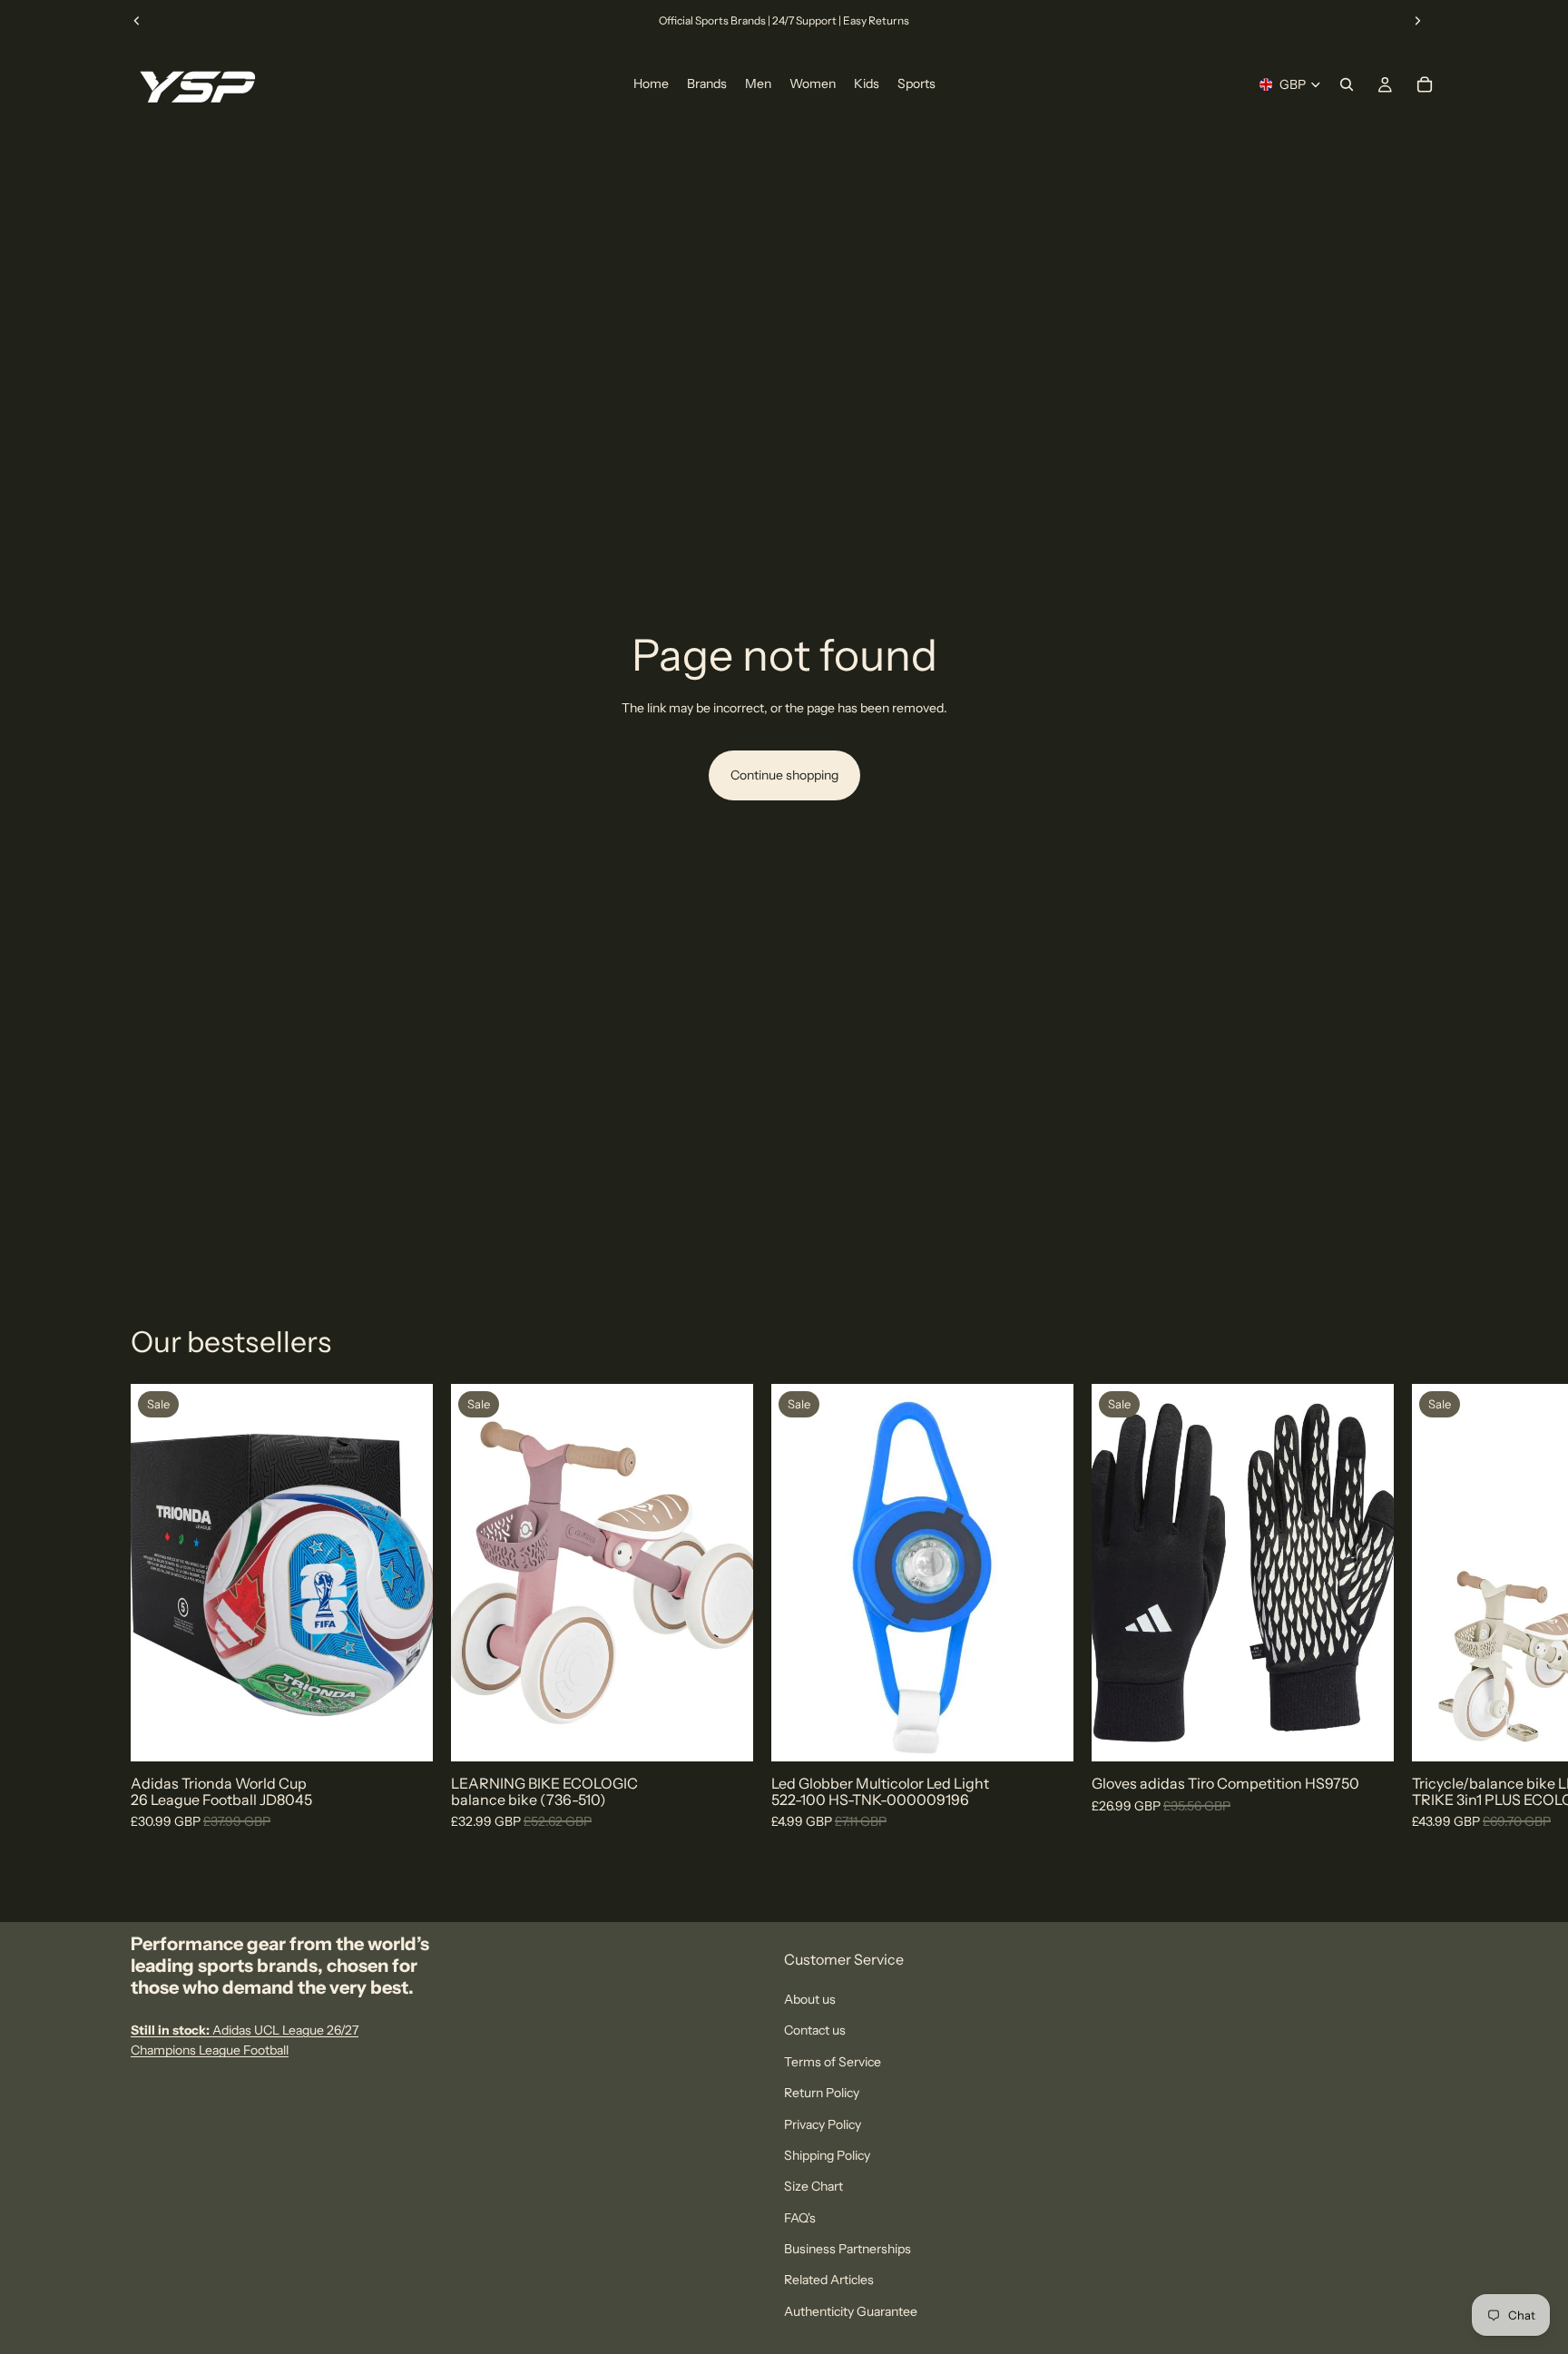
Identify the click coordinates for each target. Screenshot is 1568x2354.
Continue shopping (784, 775)
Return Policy (822, 2094)
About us (810, 1999)
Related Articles (829, 2280)
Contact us (815, 2031)
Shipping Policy (827, 2155)
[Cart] (1425, 84)
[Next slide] (1417, 21)
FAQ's (800, 2218)
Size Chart (813, 2187)
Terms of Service (833, 2062)
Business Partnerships (848, 2249)
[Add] (725, 1733)
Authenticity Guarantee (851, 2311)
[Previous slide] (137, 21)
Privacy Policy (823, 2124)
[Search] (1347, 84)
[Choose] (405, 1733)
